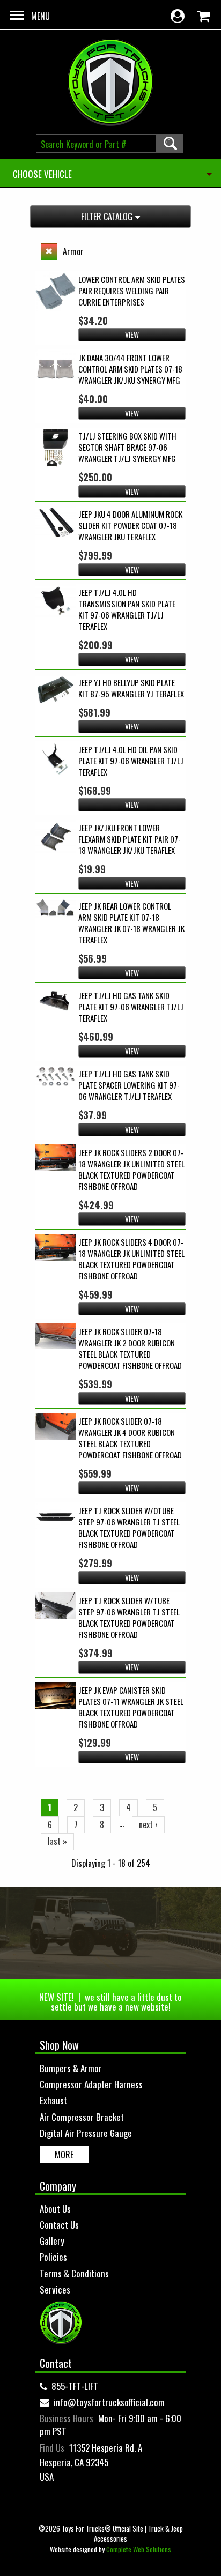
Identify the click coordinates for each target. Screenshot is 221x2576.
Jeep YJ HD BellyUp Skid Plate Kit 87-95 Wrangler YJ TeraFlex (131, 688)
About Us (55, 2209)
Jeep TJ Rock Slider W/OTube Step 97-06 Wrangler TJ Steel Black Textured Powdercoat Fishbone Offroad (129, 1527)
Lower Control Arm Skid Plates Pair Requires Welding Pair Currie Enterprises (132, 291)
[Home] (110, 82)
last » (57, 1841)
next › (148, 1825)
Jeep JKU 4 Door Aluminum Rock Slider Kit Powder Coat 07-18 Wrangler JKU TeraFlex (130, 525)
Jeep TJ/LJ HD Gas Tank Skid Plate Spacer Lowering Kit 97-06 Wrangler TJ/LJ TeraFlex (129, 1085)
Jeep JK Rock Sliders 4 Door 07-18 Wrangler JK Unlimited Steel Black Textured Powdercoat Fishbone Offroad (131, 1259)
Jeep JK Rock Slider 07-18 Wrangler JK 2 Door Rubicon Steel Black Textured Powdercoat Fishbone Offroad (130, 1348)
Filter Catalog (107, 217)
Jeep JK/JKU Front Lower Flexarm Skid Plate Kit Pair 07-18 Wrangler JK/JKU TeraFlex (130, 839)
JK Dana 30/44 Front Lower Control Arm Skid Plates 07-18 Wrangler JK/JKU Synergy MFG (130, 369)
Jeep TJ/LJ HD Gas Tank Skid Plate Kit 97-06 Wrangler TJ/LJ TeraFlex (131, 1007)
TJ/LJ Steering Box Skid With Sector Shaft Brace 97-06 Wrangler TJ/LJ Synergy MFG (127, 447)
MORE (64, 2155)
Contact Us (59, 2225)
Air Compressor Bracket (82, 2117)
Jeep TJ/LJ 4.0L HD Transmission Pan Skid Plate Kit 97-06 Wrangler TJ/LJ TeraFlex (127, 609)
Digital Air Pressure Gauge (86, 2133)
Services (55, 2290)
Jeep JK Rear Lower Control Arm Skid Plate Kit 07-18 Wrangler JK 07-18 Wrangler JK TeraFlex (131, 923)
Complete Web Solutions (139, 2549)
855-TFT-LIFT (75, 2386)
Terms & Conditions (74, 2273)
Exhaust (53, 2100)
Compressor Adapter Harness (91, 2084)
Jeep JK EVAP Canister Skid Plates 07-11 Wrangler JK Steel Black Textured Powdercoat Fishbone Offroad (131, 1707)
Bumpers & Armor (71, 2068)
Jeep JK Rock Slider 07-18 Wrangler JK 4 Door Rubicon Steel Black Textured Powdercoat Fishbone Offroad (130, 1438)
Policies (53, 2257)
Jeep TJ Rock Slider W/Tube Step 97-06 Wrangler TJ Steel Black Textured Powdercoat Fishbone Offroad (129, 1617)
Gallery (52, 2241)
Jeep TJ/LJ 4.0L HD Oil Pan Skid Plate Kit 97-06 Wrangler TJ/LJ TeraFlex (131, 761)
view (132, 334)
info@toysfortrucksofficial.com (109, 2402)
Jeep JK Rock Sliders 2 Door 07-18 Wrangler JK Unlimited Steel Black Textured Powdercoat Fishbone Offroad (131, 1169)
